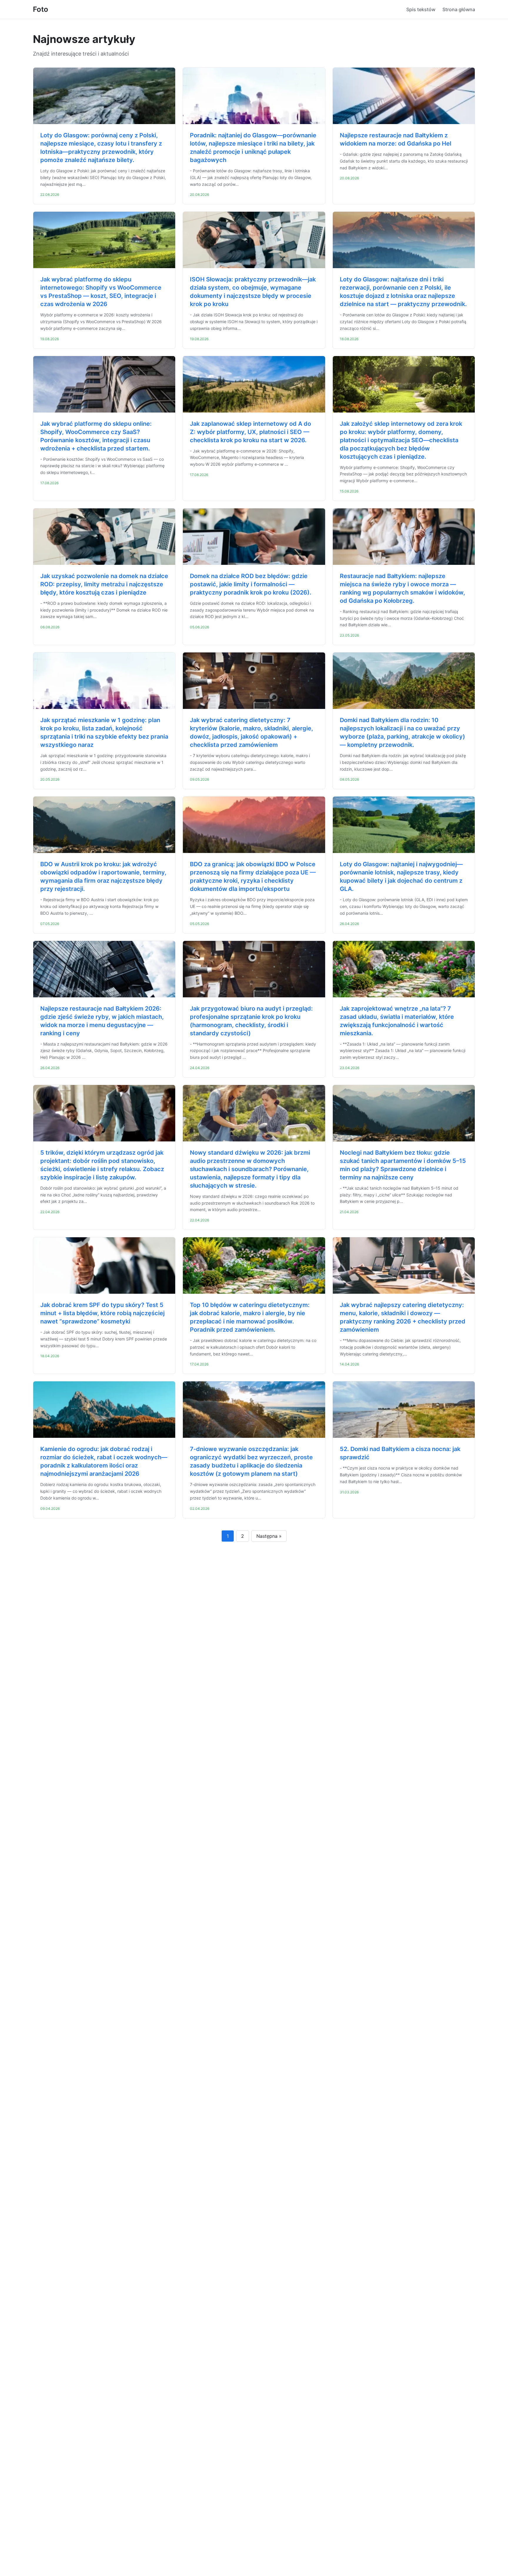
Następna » (269, 1536)
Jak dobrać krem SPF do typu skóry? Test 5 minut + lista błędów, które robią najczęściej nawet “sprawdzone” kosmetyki (102, 1313)
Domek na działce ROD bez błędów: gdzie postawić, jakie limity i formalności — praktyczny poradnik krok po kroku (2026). (251, 584)
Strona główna (459, 9)
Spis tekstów (421, 9)
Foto (41, 9)
